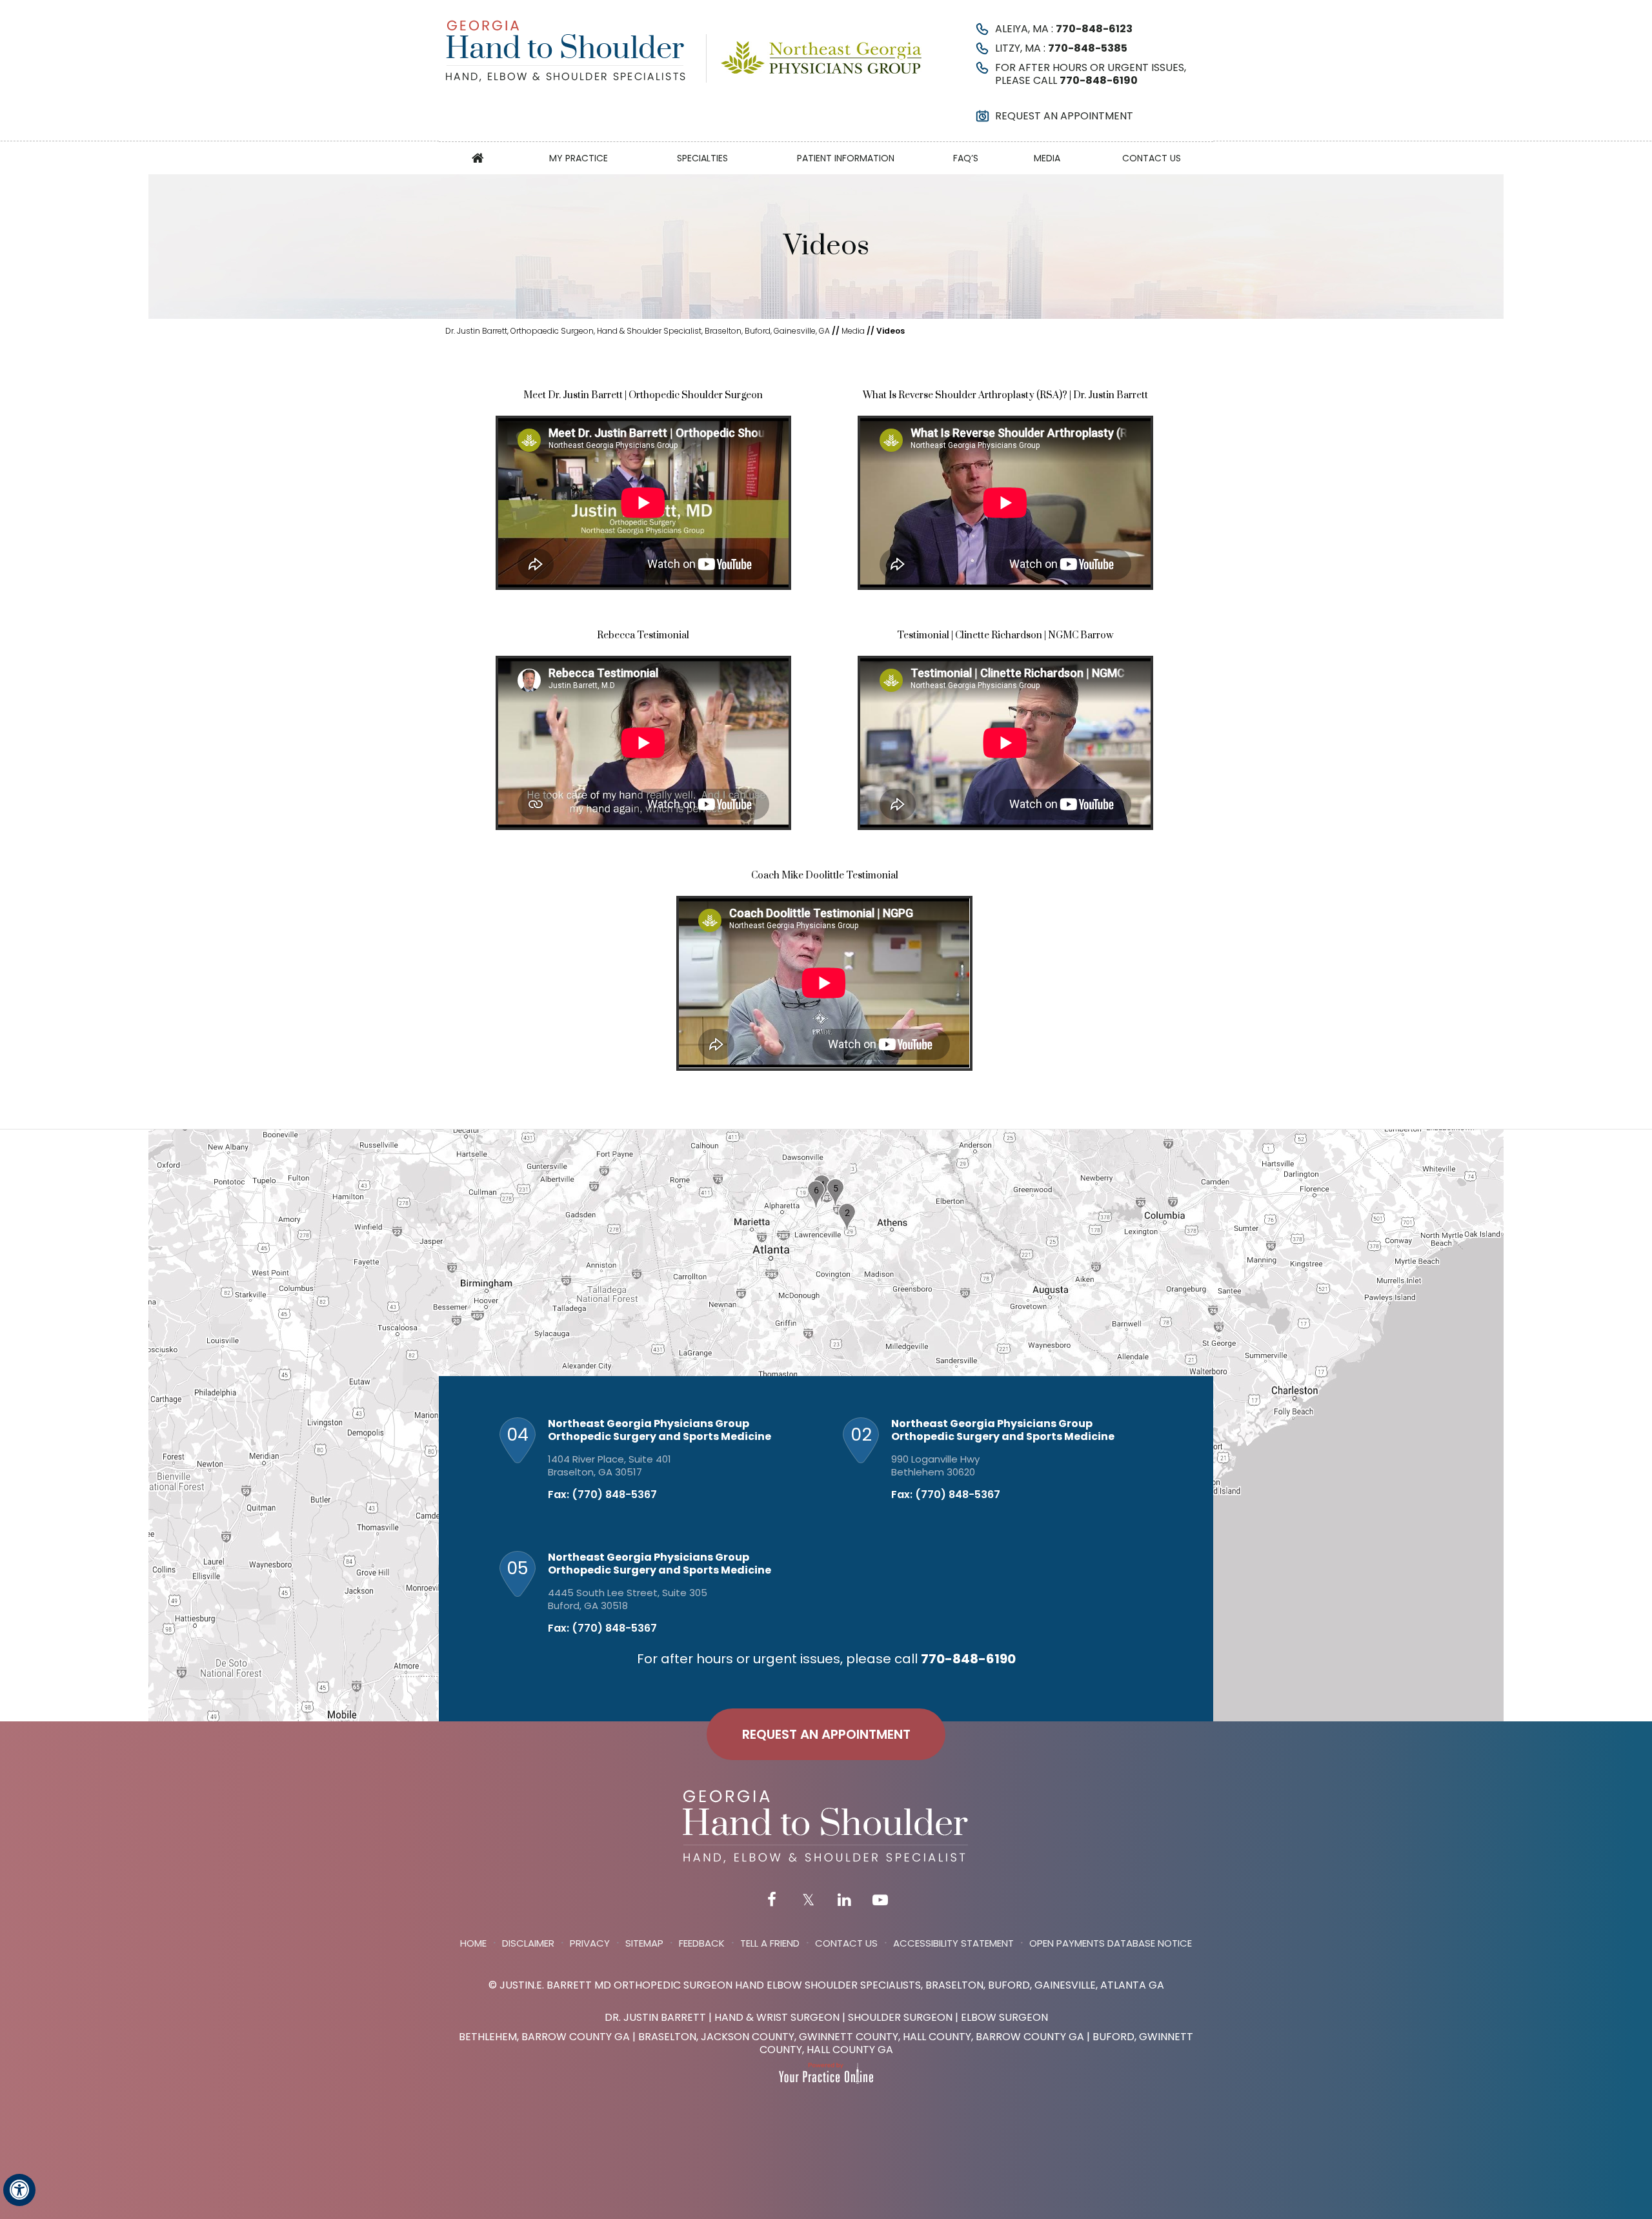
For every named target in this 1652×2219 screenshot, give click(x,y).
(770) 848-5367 (614, 1495)
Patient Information (846, 158)
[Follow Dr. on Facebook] (772, 1901)
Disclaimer (528, 1943)
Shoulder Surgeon (900, 2017)
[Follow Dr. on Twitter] (808, 1901)
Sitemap (644, 1943)
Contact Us (1152, 158)
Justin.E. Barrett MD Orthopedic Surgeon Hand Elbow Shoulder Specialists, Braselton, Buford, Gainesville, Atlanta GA (832, 1985)
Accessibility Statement (953, 1943)
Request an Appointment (1064, 116)
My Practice (579, 158)
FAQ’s (966, 158)
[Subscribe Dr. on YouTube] (880, 1901)
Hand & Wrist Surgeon (777, 2017)
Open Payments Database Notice (1111, 1943)
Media (1047, 158)
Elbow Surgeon (1004, 2017)
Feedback (702, 1943)
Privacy (590, 1943)
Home (478, 158)
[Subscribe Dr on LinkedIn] (844, 1901)
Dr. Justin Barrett (655, 2017)
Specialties (702, 158)
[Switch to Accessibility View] (19, 2190)
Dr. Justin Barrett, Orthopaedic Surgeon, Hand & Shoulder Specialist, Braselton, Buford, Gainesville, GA (638, 331)
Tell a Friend (770, 1943)
